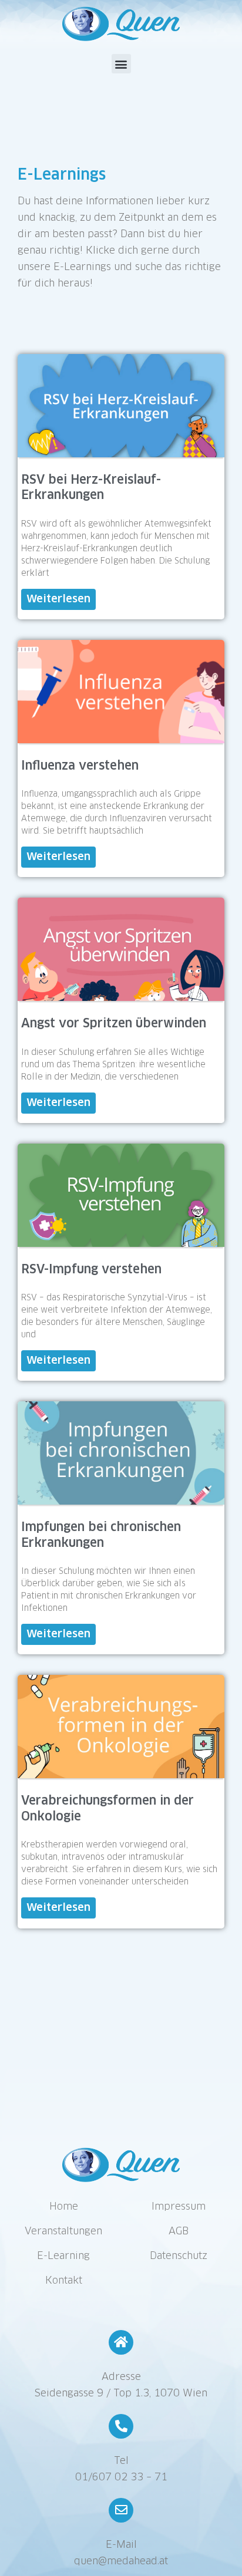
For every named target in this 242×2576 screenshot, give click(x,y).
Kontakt (64, 2281)
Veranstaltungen (63, 2232)
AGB (179, 2232)
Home (64, 2207)
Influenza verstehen (80, 766)
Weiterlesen (58, 599)
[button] (121, 64)
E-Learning (63, 2256)
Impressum (179, 2207)
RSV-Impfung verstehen (91, 1270)
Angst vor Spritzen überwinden (114, 1024)
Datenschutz (179, 2256)
